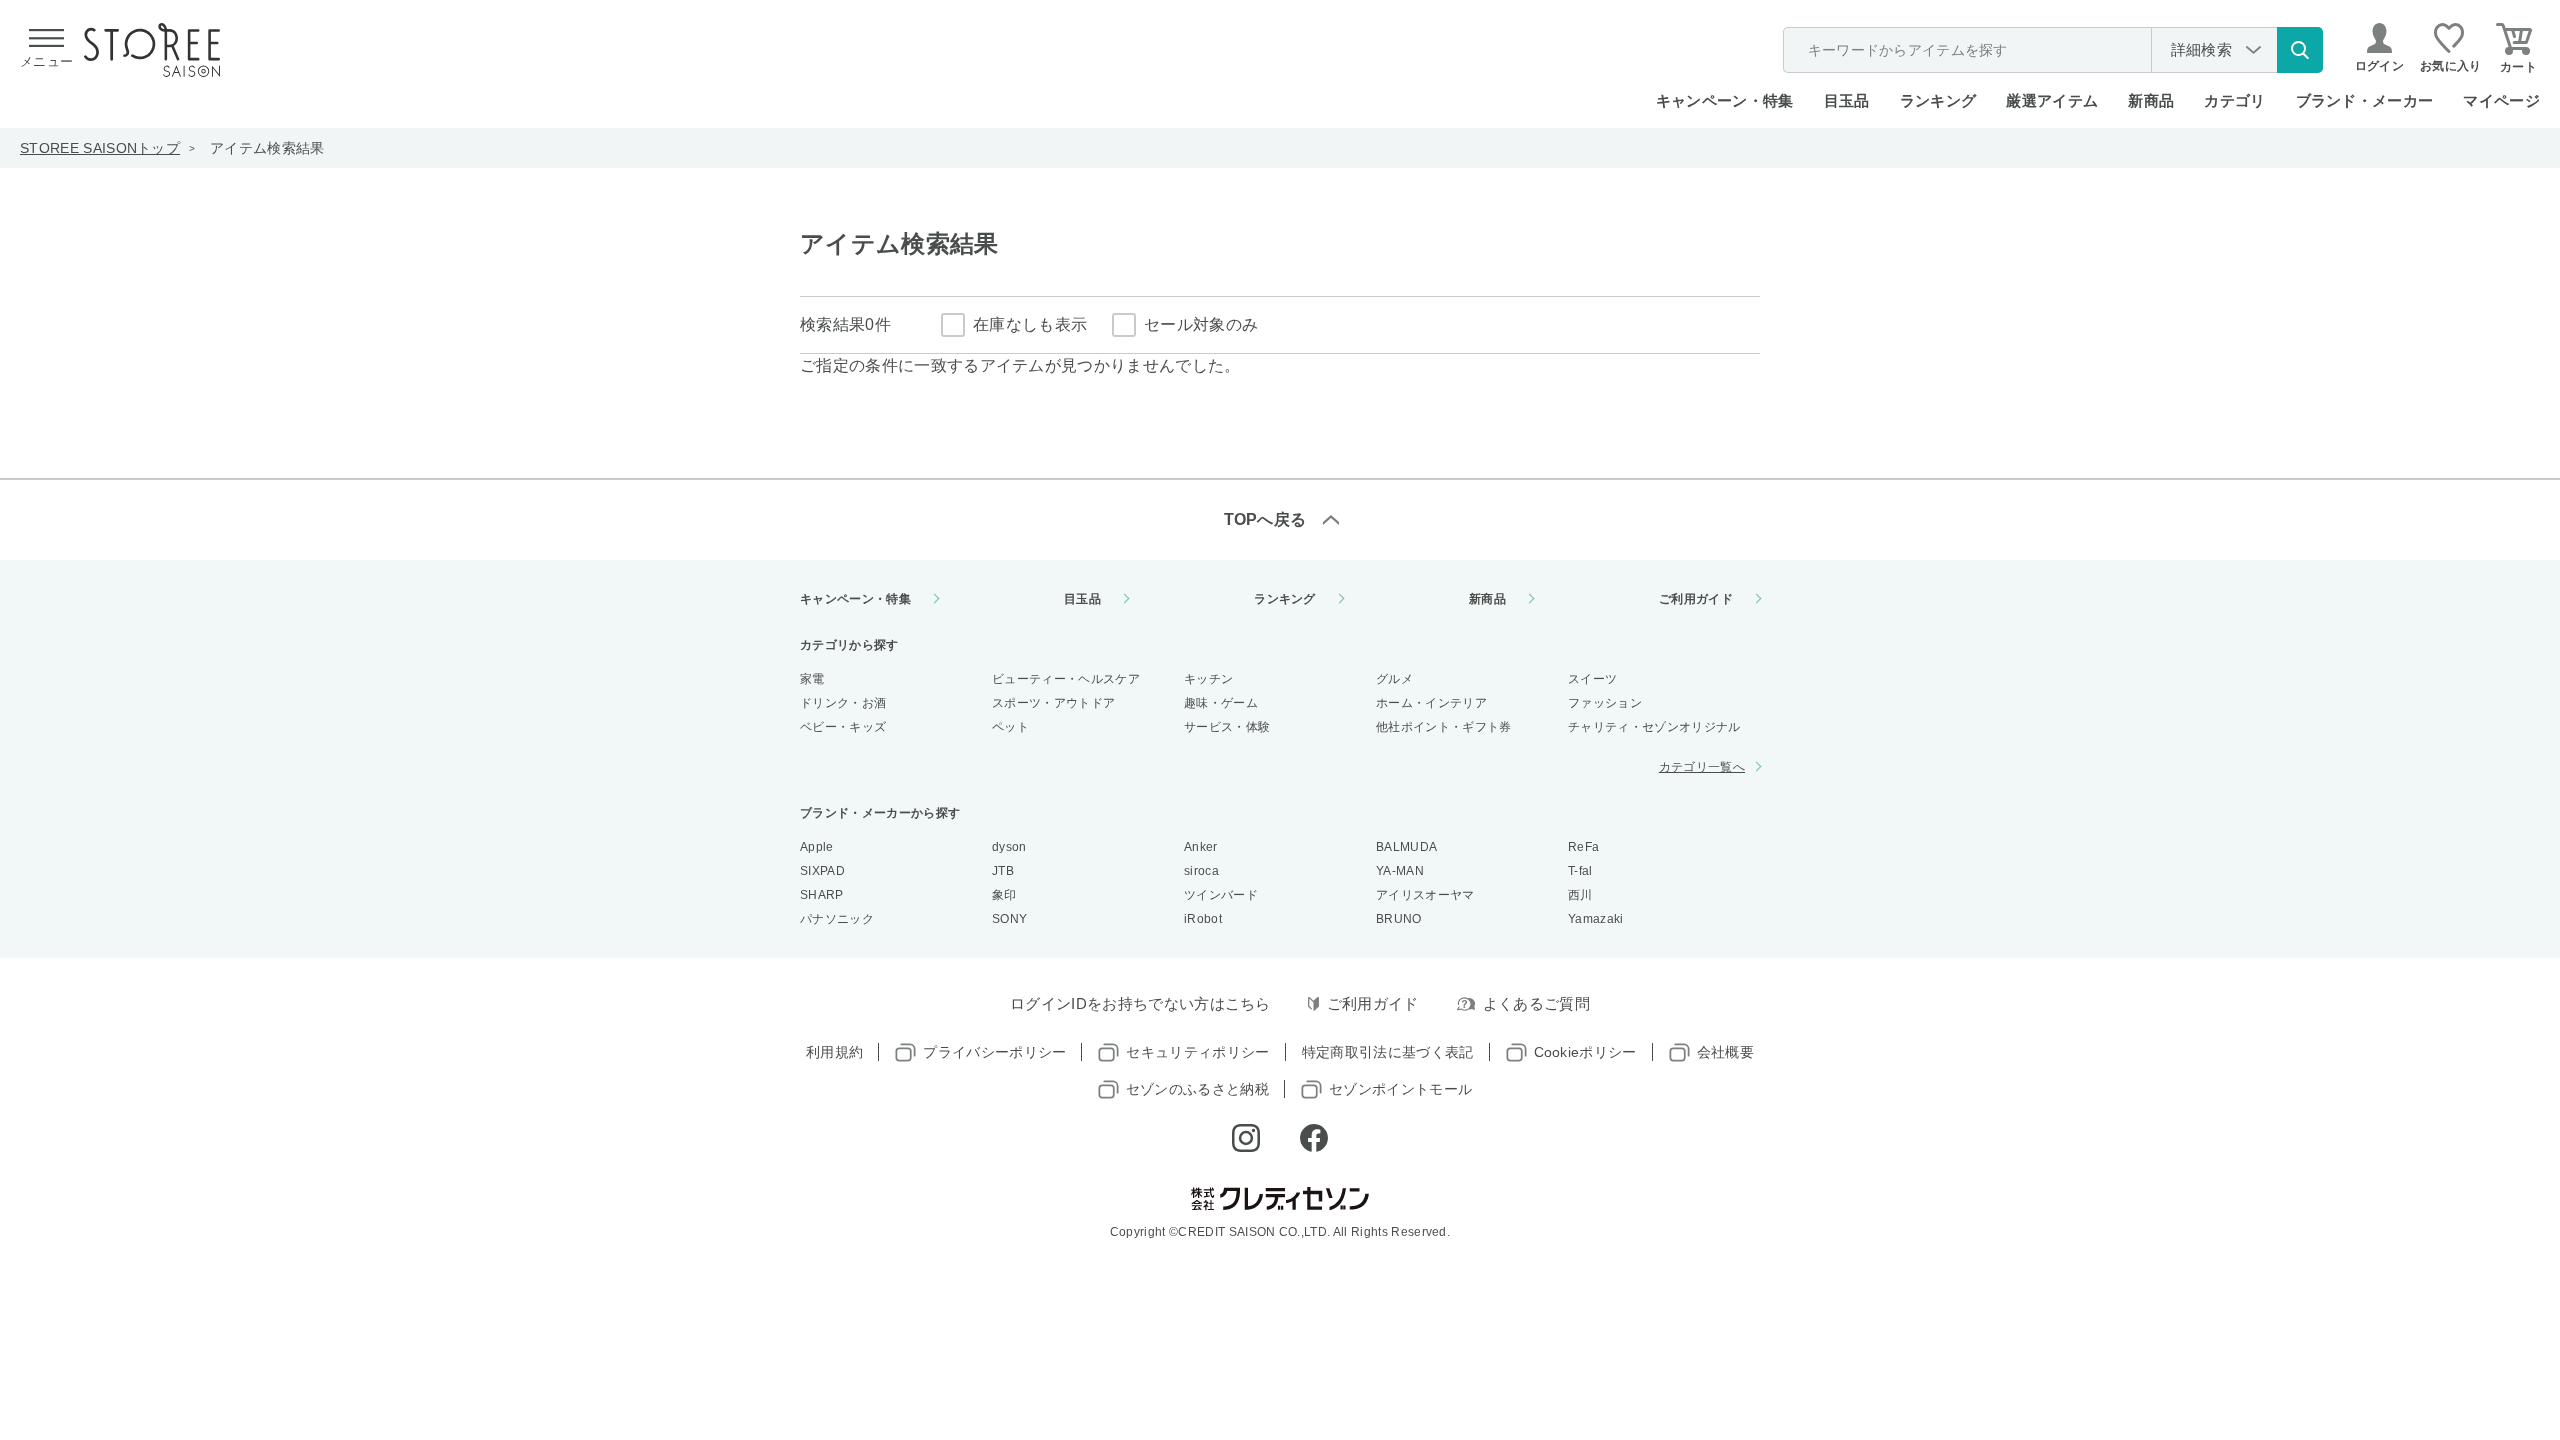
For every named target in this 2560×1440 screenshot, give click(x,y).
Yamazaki (1596, 919)
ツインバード (1221, 895)
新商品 (2151, 100)
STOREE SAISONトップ (100, 148)
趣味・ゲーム (1221, 703)
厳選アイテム (2052, 100)
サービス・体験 (1227, 727)
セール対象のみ (1201, 324)
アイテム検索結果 (267, 148)
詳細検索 (2201, 49)
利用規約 (834, 1052)
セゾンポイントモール (1400, 1089)
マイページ (2501, 100)
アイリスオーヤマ (1425, 895)
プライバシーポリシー (994, 1052)
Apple (817, 847)
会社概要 (1725, 1052)
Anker (1201, 847)
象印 (1004, 895)
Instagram (1246, 1138)
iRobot (1203, 919)
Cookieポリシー (1585, 1052)
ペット (1010, 727)
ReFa (1583, 847)
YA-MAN (1400, 871)
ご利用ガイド (1696, 599)
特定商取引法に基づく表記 (1388, 1052)
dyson (1009, 847)
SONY (1009, 919)
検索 (2300, 50)
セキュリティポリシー (1197, 1052)
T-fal (1580, 871)
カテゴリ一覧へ (1702, 767)
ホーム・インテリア (1431, 703)
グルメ (1394, 679)
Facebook (1314, 1138)
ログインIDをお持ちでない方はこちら (1140, 1003)
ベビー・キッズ (843, 727)
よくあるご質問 (1536, 1003)
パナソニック (837, 919)
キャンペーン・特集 (1725, 100)
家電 (812, 679)
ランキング (1938, 100)
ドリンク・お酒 (843, 703)
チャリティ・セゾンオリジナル (1654, 727)
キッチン (1208, 679)
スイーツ (1592, 679)
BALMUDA (1406, 847)
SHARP (822, 895)
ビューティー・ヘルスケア (1066, 679)
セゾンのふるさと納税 (1197, 1089)
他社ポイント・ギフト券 (1444, 727)
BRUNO (1399, 919)
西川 (1580, 895)
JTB (1003, 871)
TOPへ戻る (1265, 519)
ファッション (1605, 703)
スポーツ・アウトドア (1053, 703)
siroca (1201, 871)
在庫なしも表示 (1030, 324)
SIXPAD (822, 871)
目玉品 (1847, 100)
